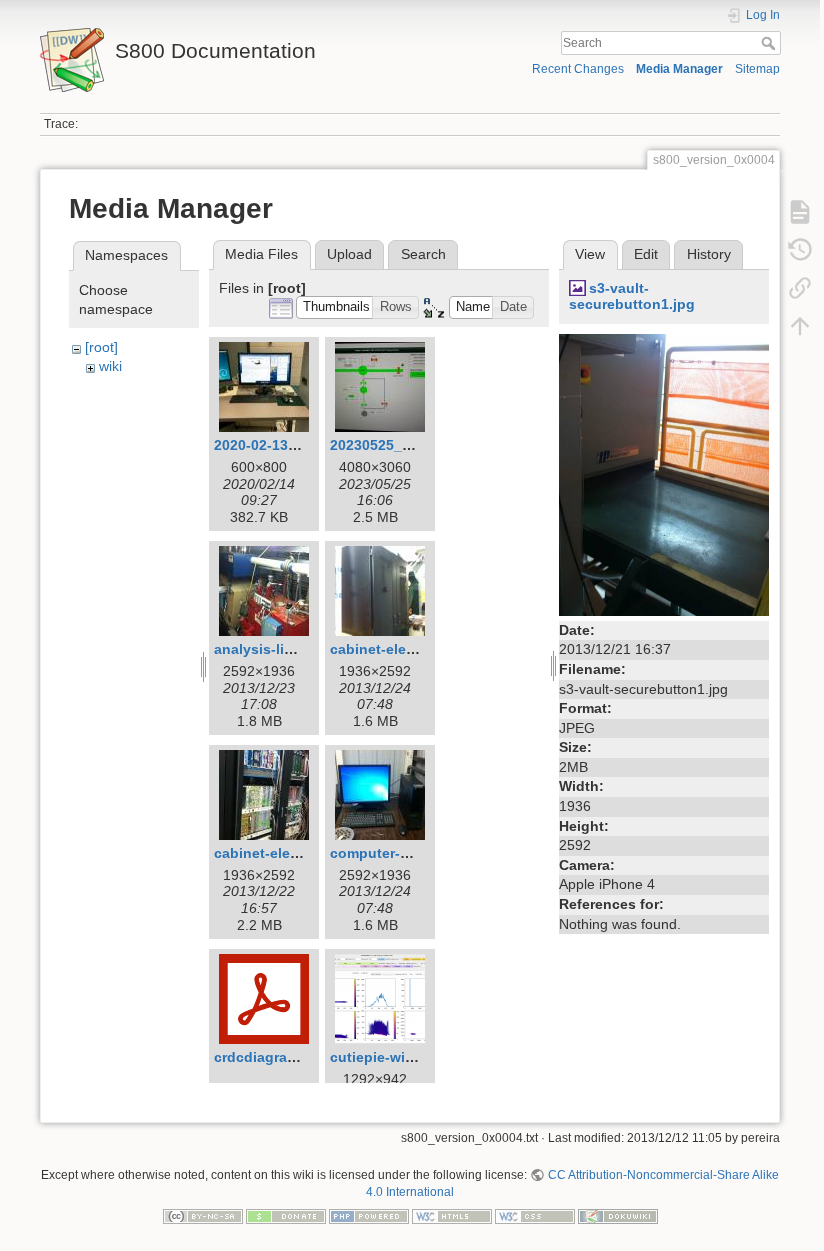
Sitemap (757, 69)
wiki (110, 366)
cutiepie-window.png (401, 1057)
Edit (646, 254)
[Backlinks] (800, 288)
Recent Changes (578, 69)
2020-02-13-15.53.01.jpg (294, 445)
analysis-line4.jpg (274, 649)
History (709, 254)
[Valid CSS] (535, 1215)
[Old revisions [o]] (800, 250)
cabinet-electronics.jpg (293, 853)
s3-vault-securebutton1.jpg (632, 296)
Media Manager (679, 69)
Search (770, 43)
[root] (101, 347)
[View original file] (664, 474)
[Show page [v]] (800, 212)
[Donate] (286, 1215)
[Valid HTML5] (452, 1215)
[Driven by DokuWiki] (618, 1215)
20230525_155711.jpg (402, 445)
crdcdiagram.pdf (270, 1057)
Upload (349, 254)
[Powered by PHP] (369, 1215)
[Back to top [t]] (800, 326)
